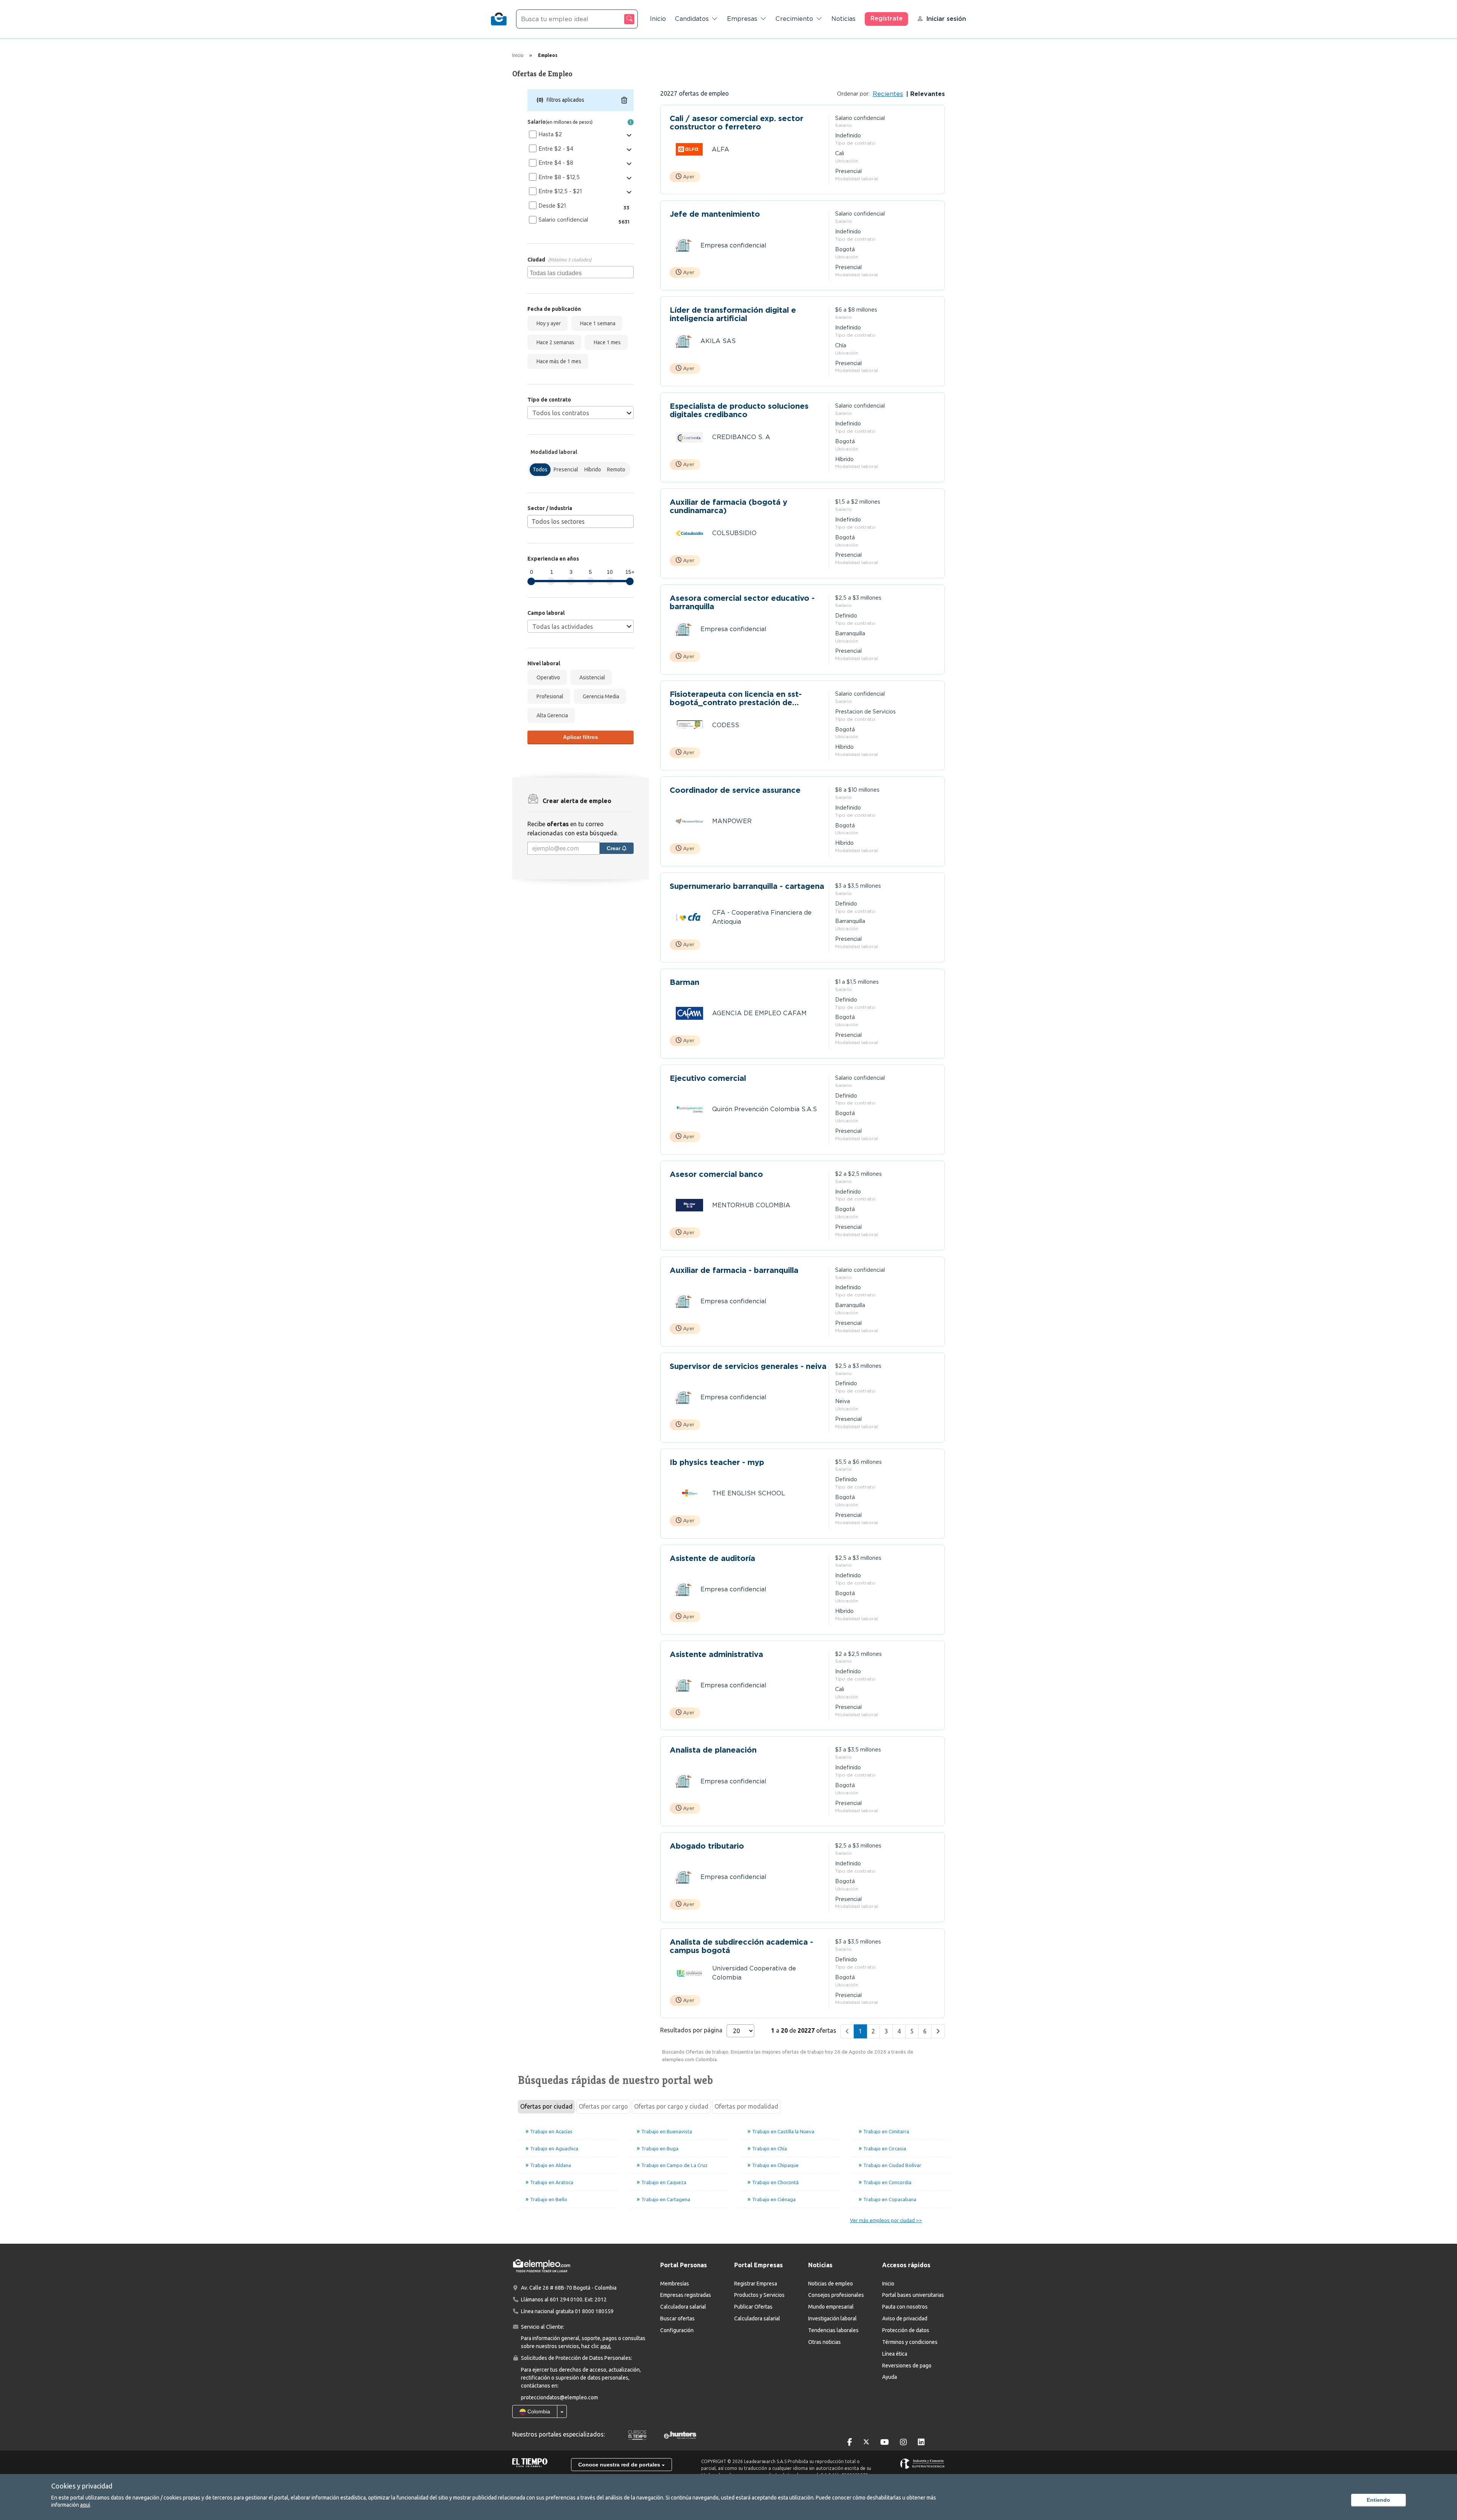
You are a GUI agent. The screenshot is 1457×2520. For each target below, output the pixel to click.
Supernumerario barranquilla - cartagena (747, 886)
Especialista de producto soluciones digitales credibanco (739, 410)
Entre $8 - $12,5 (559, 177)
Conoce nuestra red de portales (620, 2465)
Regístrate (887, 18)
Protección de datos (906, 2330)
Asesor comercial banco (716, 1174)
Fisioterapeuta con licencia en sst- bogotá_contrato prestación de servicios (736, 698)
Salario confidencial (563, 220)
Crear (614, 848)
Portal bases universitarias (913, 2295)
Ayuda (890, 2377)
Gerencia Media (600, 696)
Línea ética (895, 2354)
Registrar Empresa (756, 2284)
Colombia (538, 2411)
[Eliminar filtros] (624, 100)
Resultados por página (691, 2030)
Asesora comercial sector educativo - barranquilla (742, 602)
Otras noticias (824, 2342)
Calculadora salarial (683, 2307)
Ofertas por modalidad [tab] (746, 2106)
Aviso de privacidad (905, 2318)
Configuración (677, 2330)
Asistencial (591, 677)
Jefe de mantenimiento (715, 214)
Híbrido (593, 469)
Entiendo (1378, 2500)
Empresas (742, 19)
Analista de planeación (713, 1750)
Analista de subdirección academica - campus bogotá (741, 1946)
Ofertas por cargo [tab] (603, 2106)
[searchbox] (581, 272)
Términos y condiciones (910, 2342)
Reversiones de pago (907, 2366)
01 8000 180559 (594, 2311)
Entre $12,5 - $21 (560, 191)
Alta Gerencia (551, 715)
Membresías (675, 2284)
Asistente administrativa (716, 1655)
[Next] (938, 2031)
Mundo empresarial (831, 2307)
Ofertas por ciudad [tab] (546, 2106)
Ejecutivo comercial (708, 1078)
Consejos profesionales (836, 2295)
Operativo (547, 677)
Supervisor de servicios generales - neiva (748, 1366)
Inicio (658, 19)
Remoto (616, 469)
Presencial (566, 469)
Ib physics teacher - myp (717, 1462)
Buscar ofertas (677, 2318)
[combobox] (581, 272)
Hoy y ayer (548, 323)
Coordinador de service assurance (735, 790)
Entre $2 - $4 (556, 149)
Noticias (843, 19)
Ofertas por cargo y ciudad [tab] (671, 2106)
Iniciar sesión (946, 19)
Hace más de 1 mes (558, 361)
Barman (684, 982)
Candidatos (692, 19)
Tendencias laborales (833, 2330)
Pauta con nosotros (905, 2307)
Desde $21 (552, 206)
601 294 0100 (566, 2299)
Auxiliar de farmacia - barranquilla (734, 1270)
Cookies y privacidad (82, 2486)
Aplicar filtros (581, 737)
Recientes (888, 94)
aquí (85, 2505)
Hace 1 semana (597, 323)
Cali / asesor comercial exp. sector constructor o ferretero (736, 123)
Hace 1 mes (606, 342)
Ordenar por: (853, 94)
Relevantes (927, 94)
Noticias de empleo (831, 2284)
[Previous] (847, 2031)
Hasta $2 (550, 134)
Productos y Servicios (759, 2295)
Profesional (549, 696)
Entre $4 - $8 (556, 163)
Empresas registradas (686, 2295)
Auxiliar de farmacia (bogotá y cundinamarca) (728, 506)
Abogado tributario (707, 1846)
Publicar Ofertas (753, 2307)
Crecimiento (794, 19)
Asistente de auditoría (712, 1558)
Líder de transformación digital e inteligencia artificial (733, 314)
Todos (540, 469)
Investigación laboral (832, 2318)
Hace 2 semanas (554, 342)
